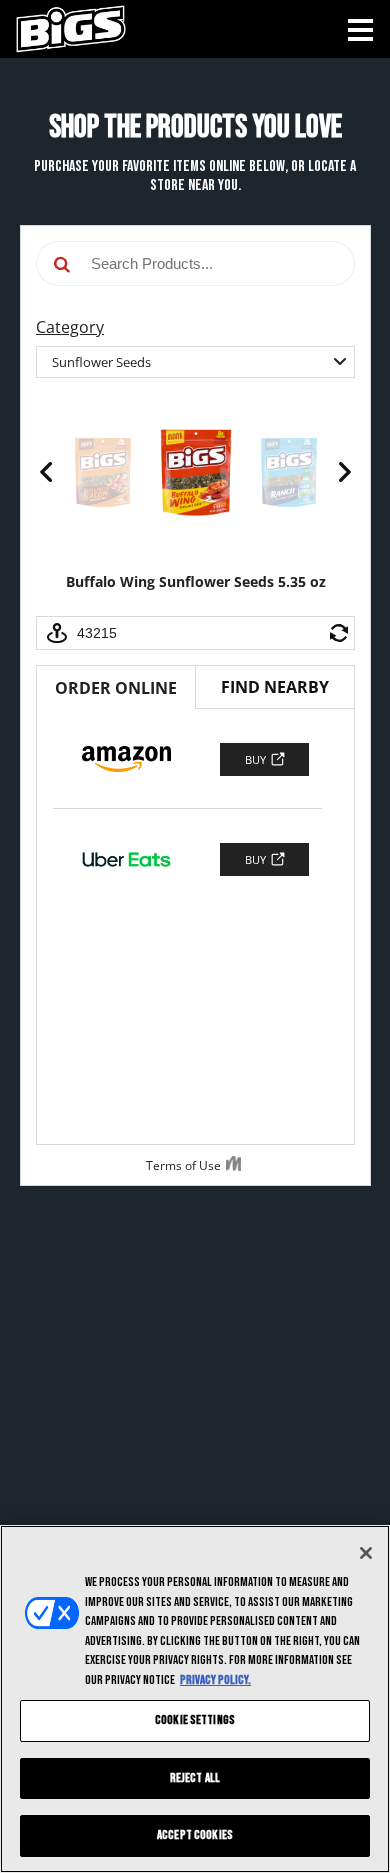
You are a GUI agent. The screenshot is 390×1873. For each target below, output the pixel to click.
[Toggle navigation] (361, 30)
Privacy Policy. (215, 1680)
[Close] (366, 1553)
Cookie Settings (195, 1720)
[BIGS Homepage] (63, 27)
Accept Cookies (195, 1835)
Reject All (195, 1778)
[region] (195, 1699)
